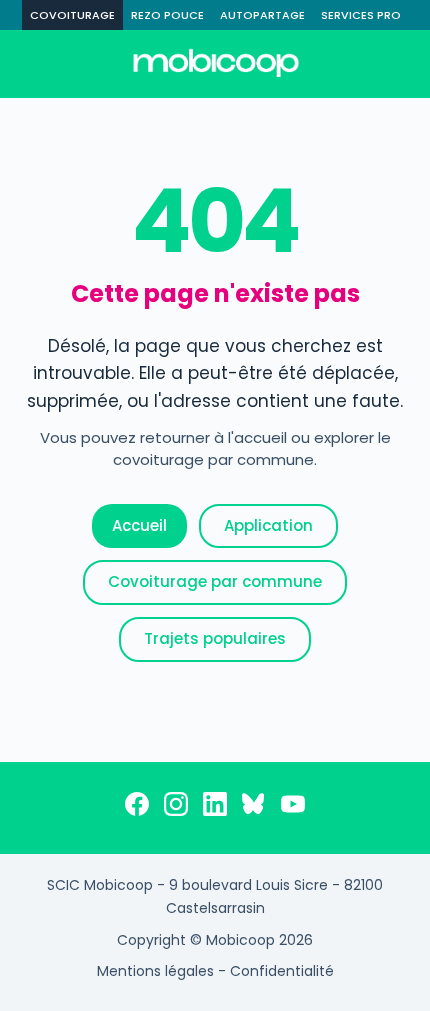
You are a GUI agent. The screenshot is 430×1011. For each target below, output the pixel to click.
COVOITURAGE (72, 15)
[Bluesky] (254, 808)
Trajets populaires (215, 638)
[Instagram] (176, 808)
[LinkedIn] (215, 808)
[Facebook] (137, 808)
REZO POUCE (167, 15)
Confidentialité (282, 971)
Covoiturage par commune (215, 581)
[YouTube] (293, 808)
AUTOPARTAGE (262, 15)
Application (268, 525)
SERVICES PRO (361, 15)
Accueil (139, 525)
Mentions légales (155, 971)
